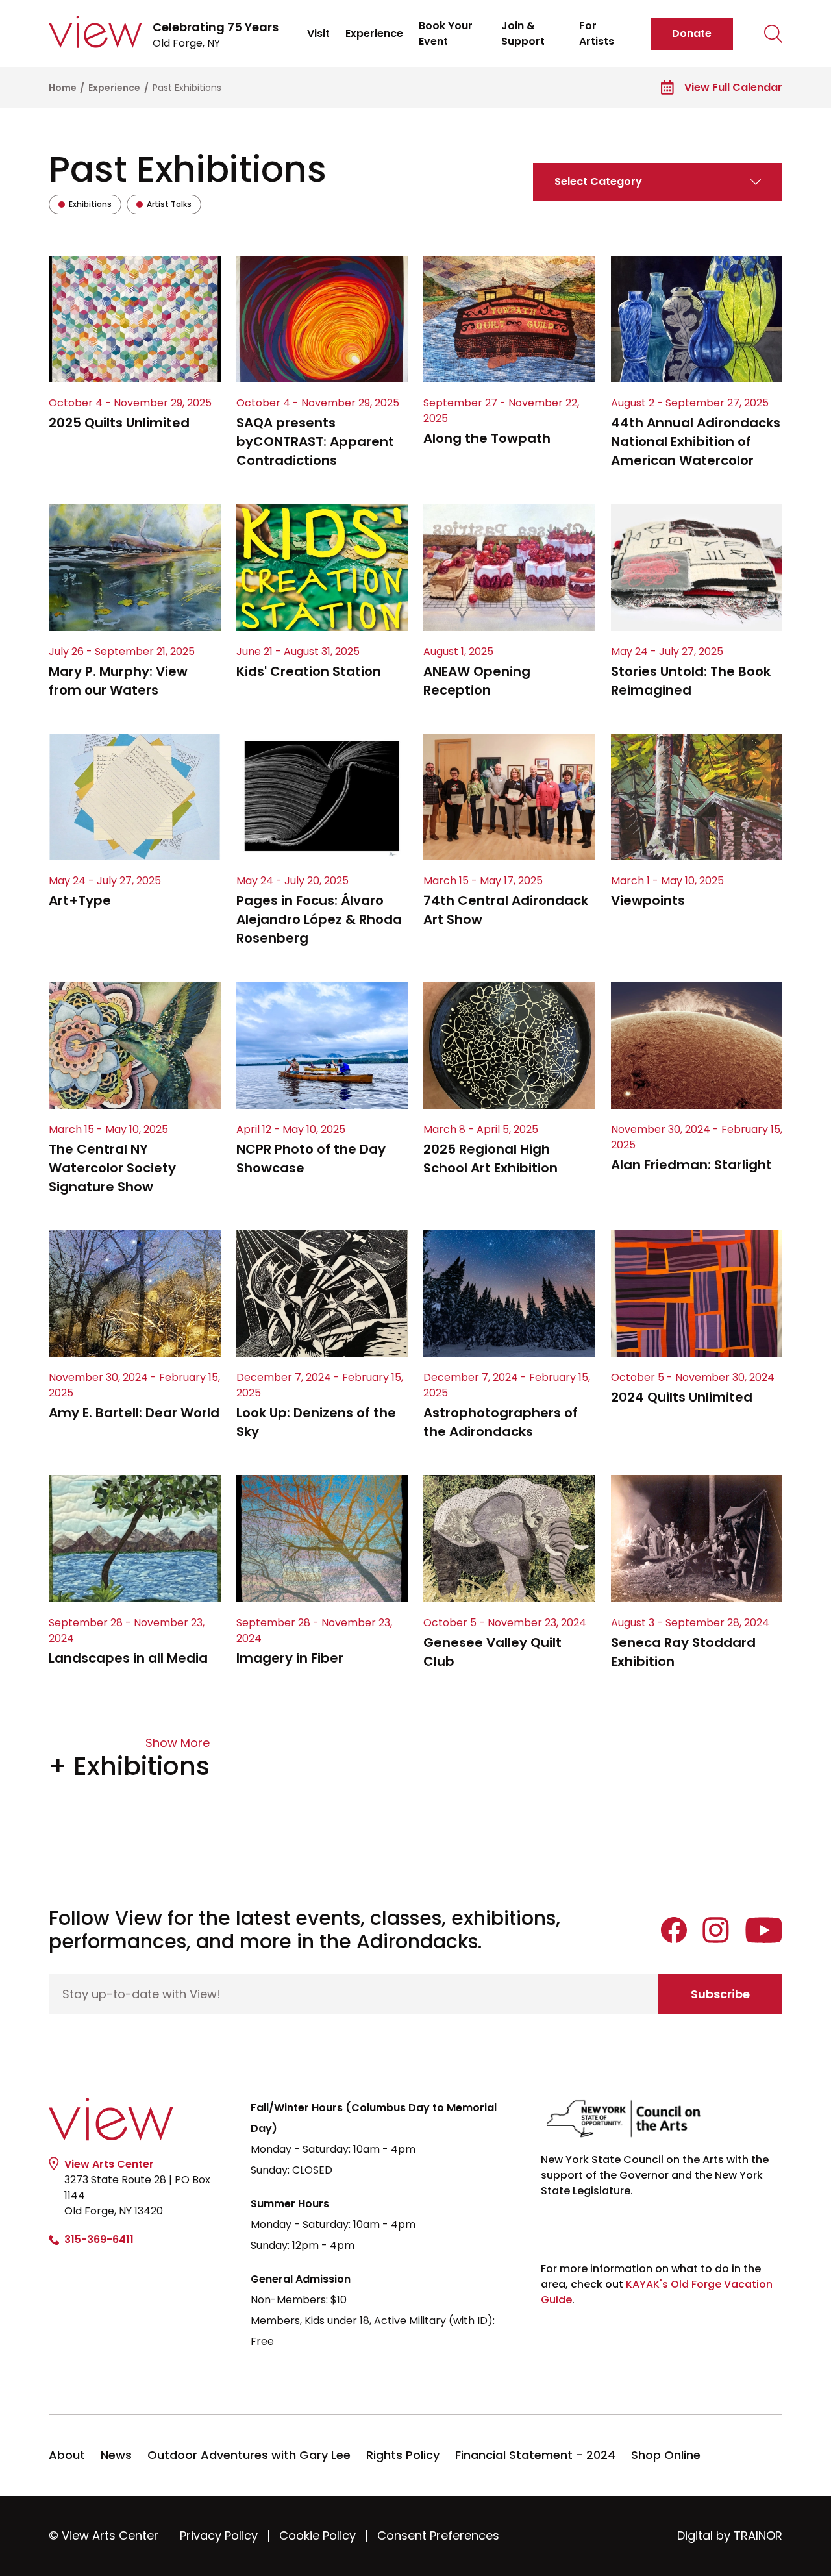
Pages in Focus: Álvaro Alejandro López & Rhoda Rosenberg (319, 919)
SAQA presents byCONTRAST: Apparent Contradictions (315, 441)
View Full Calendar (733, 87)
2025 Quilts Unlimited (119, 423)
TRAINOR (758, 2535)
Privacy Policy (219, 2535)
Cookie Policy (317, 2535)
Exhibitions (85, 206)
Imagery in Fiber (290, 1658)
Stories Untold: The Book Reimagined (691, 681)
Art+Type (80, 900)
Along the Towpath (487, 438)
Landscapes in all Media (128, 1658)
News (116, 2455)
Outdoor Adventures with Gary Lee (249, 2455)
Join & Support (523, 33)
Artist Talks (164, 206)
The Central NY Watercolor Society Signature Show (112, 1168)
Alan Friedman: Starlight (691, 1165)
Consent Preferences (438, 2535)
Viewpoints (648, 900)
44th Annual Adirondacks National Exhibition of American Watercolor (696, 441)
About (67, 2455)
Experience (374, 33)
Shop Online (666, 2455)
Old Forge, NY (216, 35)
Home (64, 88)
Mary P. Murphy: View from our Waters (118, 681)
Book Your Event (446, 33)
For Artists (597, 33)
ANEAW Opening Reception (477, 681)
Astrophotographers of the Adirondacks (501, 1422)
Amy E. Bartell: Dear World (134, 1413)
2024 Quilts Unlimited (682, 1397)
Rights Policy (403, 2455)
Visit (318, 33)
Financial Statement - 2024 (535, 2455)
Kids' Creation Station (309, 671)
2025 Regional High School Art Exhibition (490, 1158)
